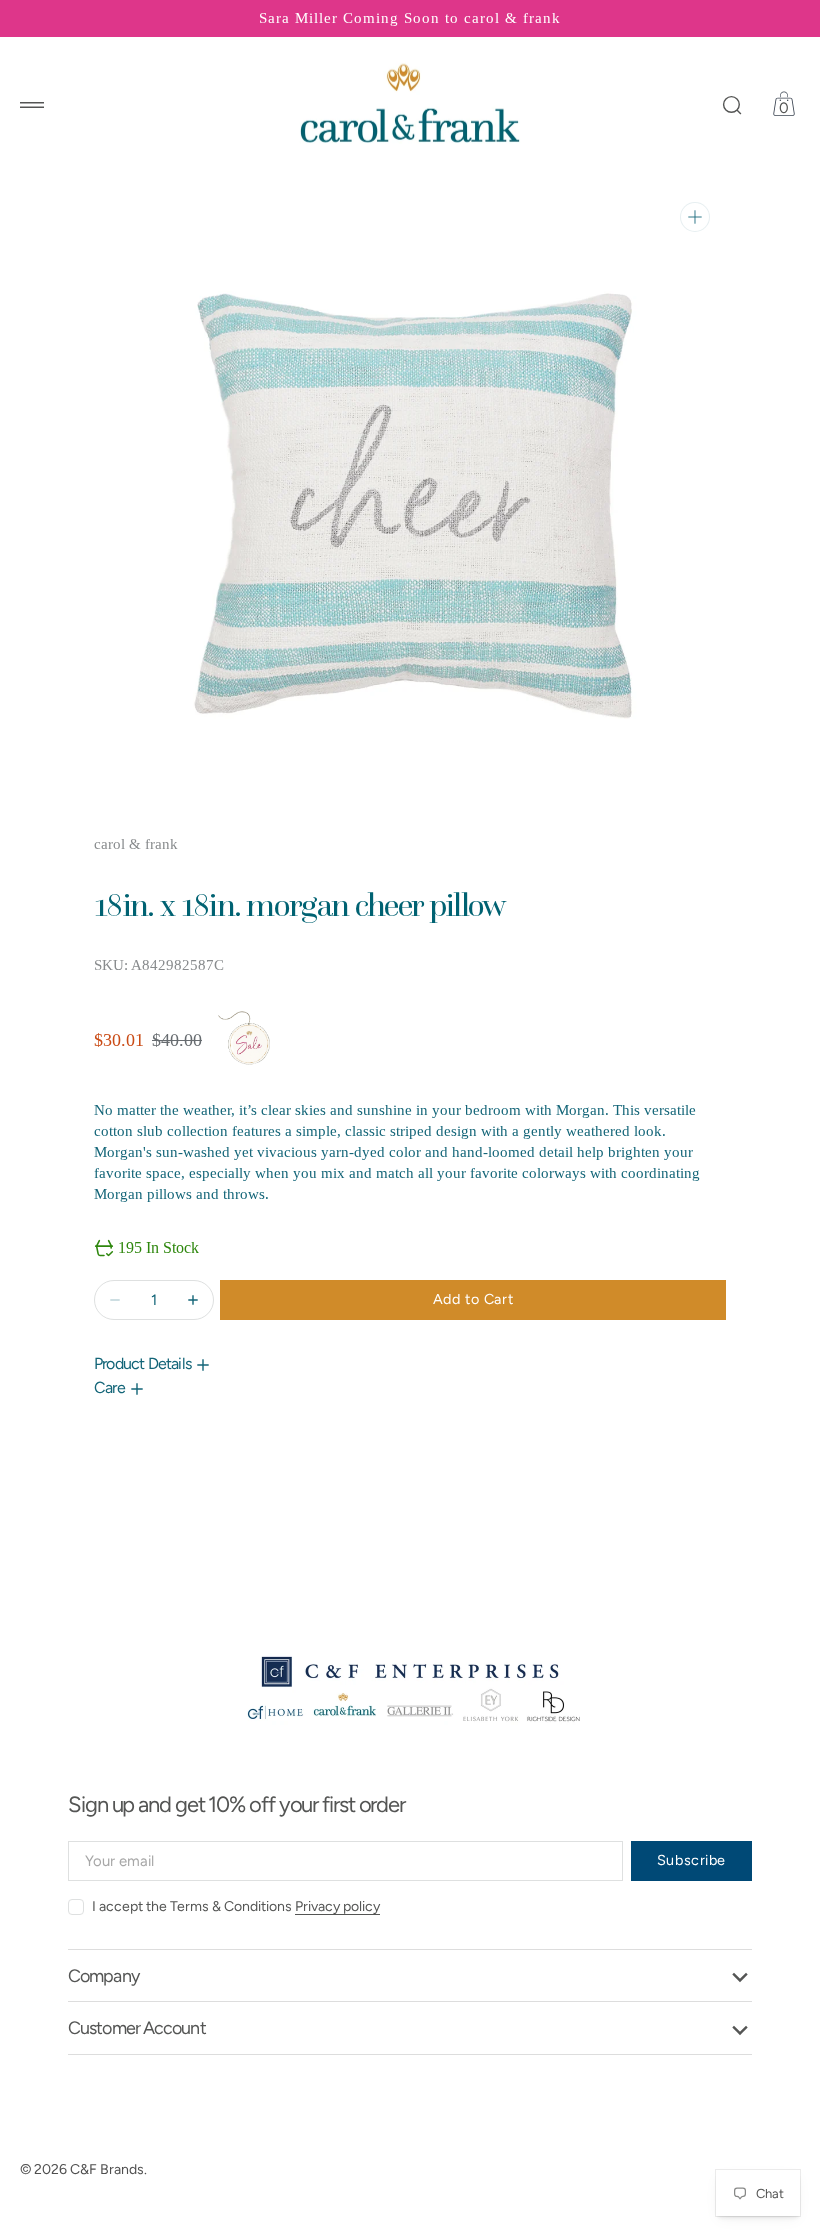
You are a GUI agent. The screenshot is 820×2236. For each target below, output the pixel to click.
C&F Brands (107, 2169)
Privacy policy (337, 1906)
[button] (32, 105)
